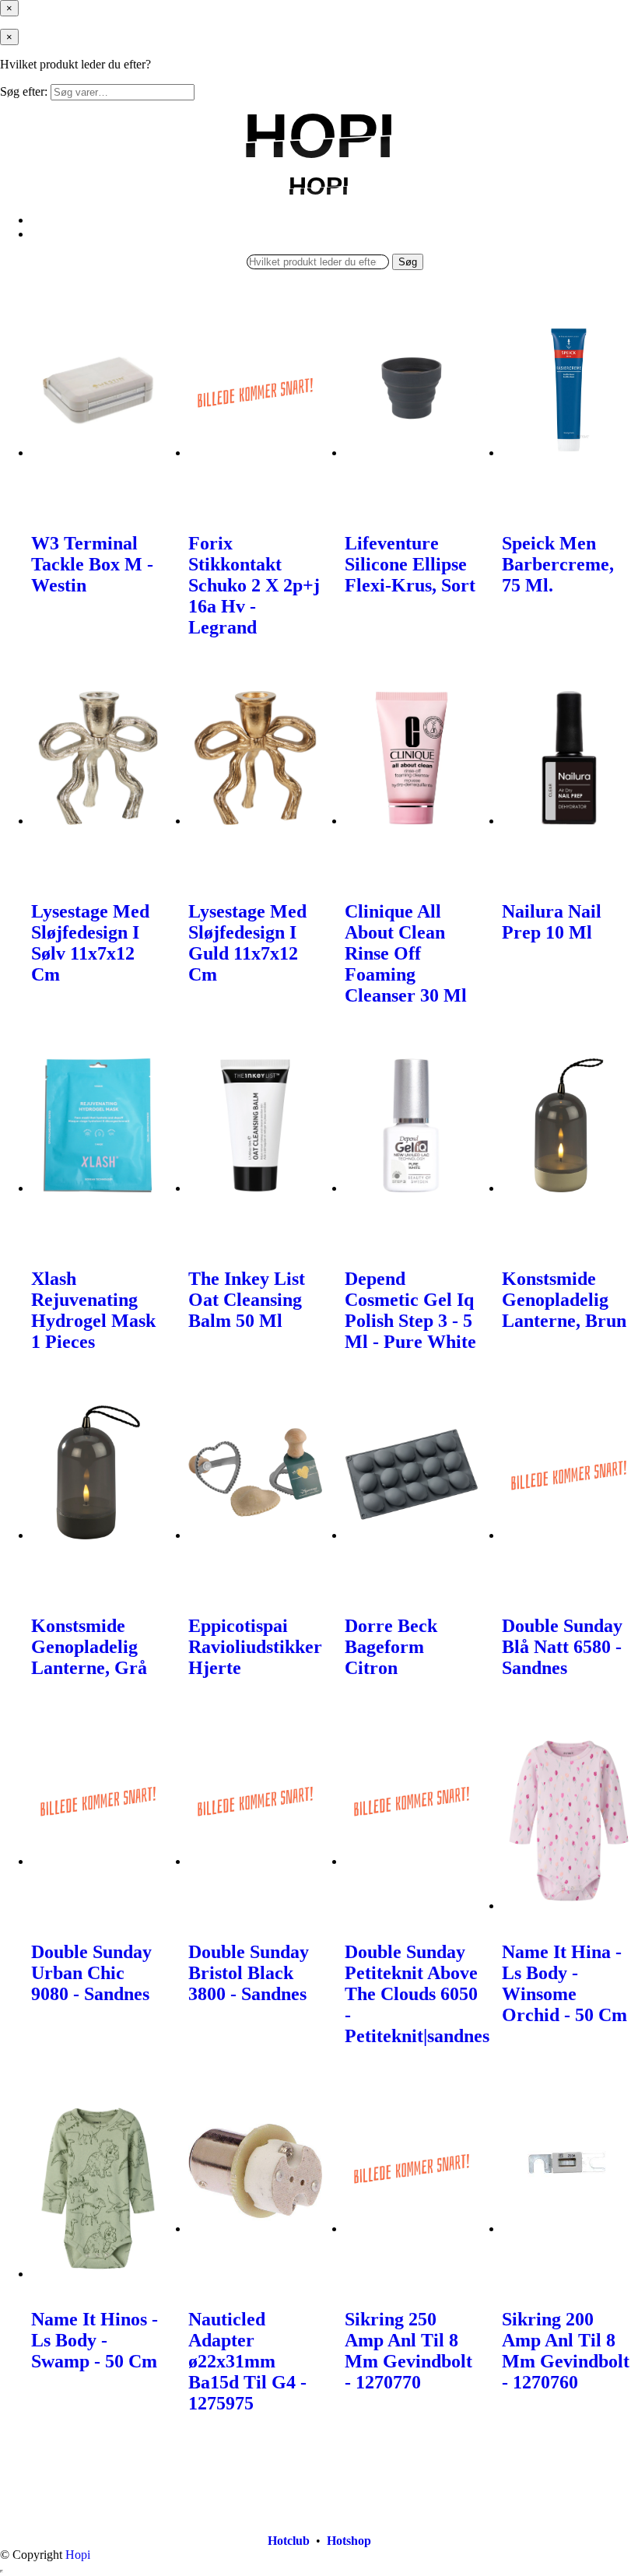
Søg (408, 262)
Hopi (78, 2555)
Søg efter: (24, 91)
